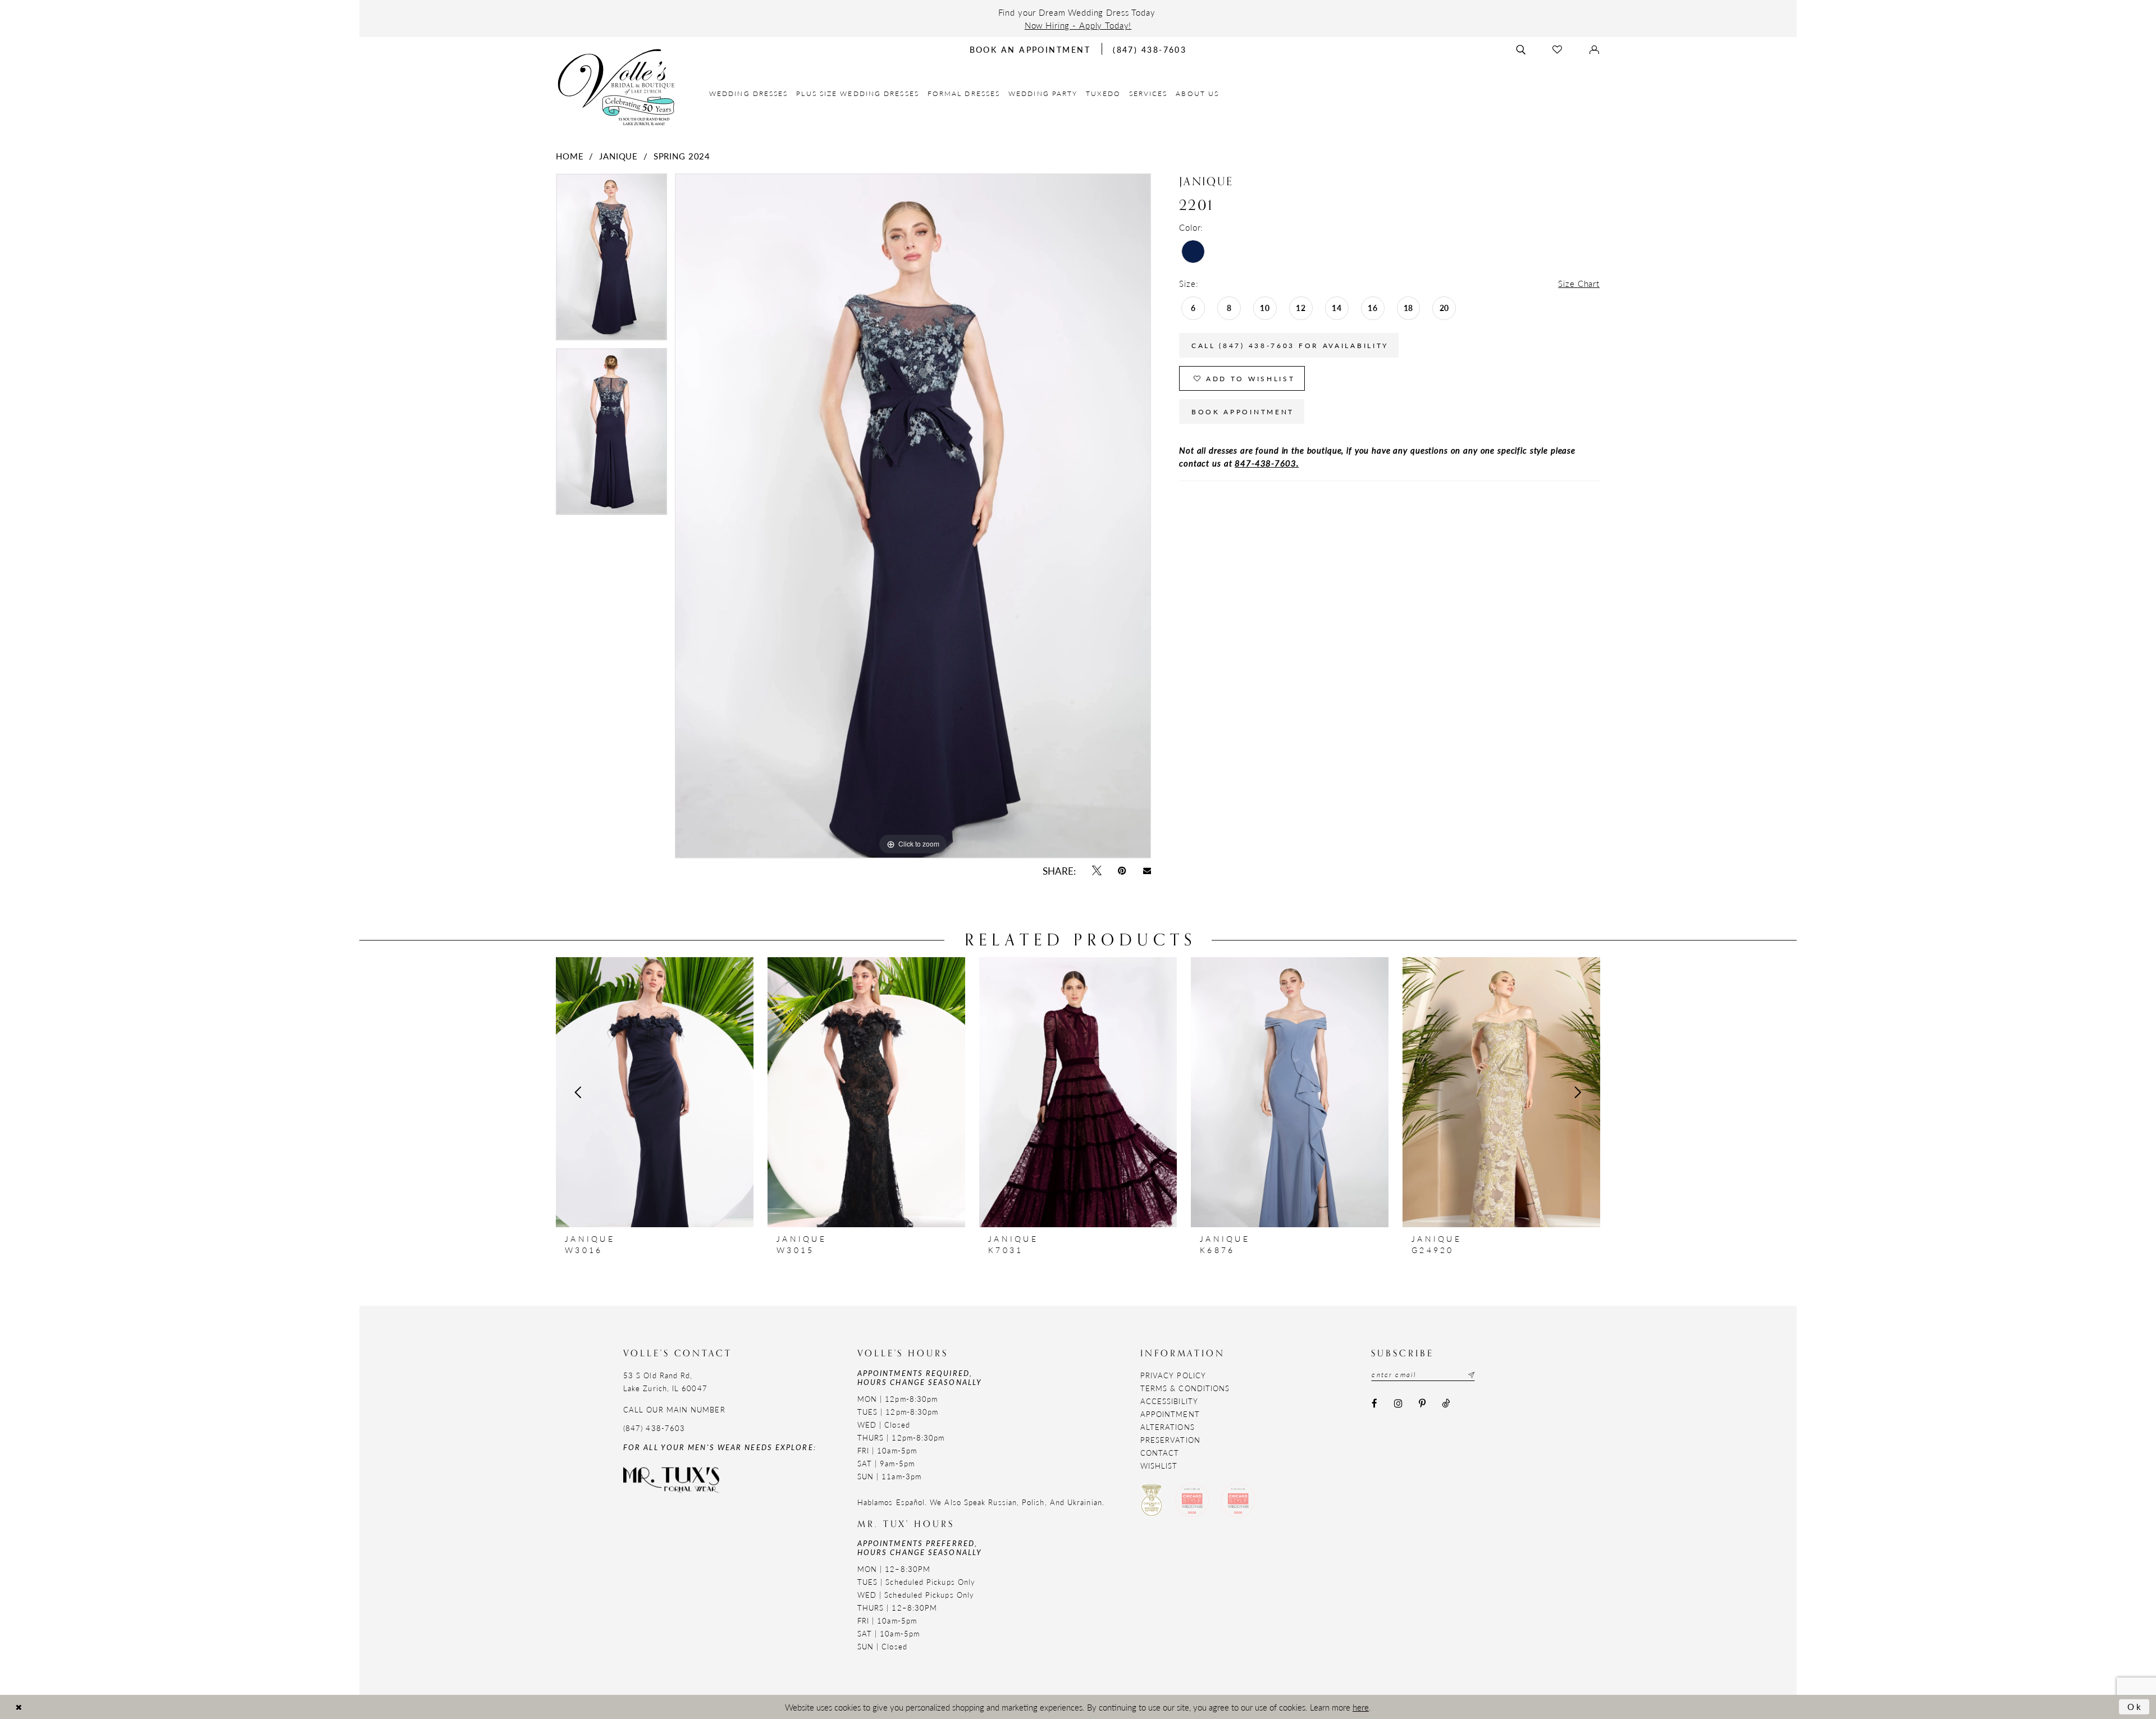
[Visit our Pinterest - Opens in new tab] (1422, 1404)
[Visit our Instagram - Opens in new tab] (1398, 1404)
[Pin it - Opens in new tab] (1122, 871)
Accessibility (1169, 1401)
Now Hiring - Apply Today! (1078, 25)
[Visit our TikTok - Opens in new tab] (1446, 1404)
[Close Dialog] (19, 1707)
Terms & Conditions (1185, 1388)
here (1361, 1707)
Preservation (1170, 1440)
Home (570, 156)
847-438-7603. (1267, 463)
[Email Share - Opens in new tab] (1147, 871)
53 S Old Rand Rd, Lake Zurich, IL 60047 (665, 1382)
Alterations (1168, 1427)
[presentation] (655, 1092)
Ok (2136, 1706)
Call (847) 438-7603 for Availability (1290, 346)
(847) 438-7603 (654, 1428)
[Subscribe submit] (1470, 1375)
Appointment (1170, 1414)
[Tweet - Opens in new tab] (1097, 871)
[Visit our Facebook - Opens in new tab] (1374, 1404)
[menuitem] (749, 93)
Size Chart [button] (1579, 283)
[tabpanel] (611, 261)
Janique (618, 156)
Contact (1160, 1453)
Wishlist (1159, 1466)
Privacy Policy (1173, 1375)
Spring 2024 (682, 156)
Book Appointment (1243, 412)
